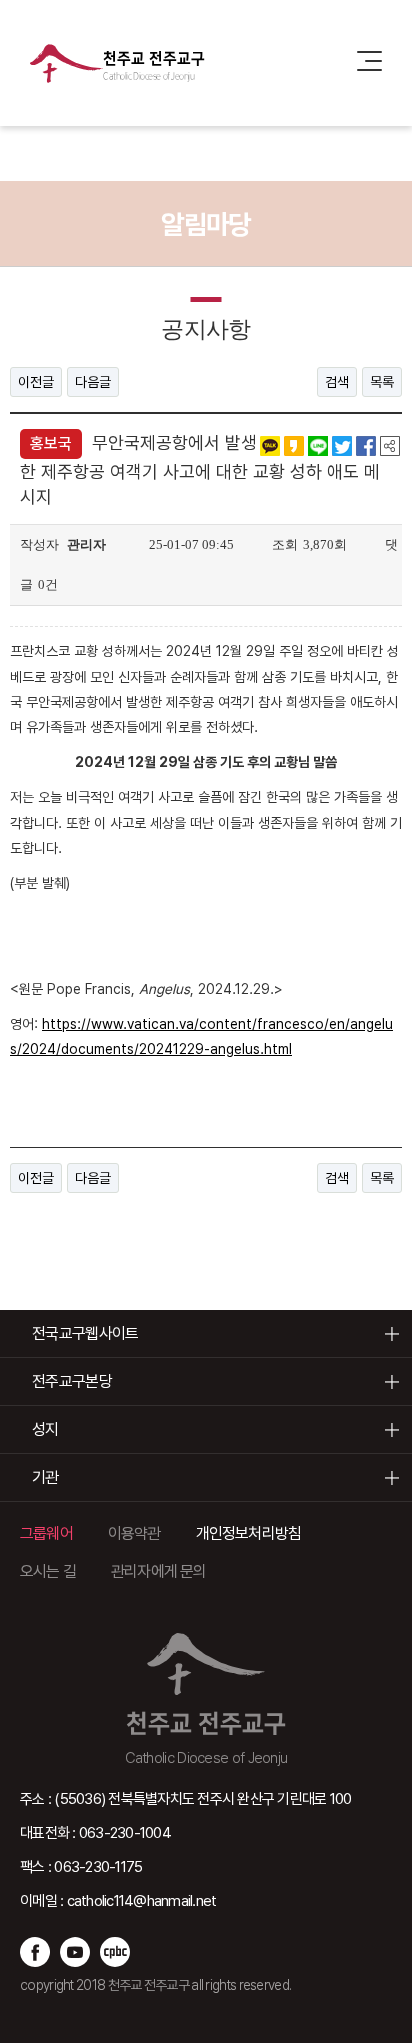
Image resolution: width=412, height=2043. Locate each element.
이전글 (36, 382)
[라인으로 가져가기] (318, 445)
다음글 (93, 382)
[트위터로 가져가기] (342, 445)
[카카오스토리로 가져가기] (294, 445)
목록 (382, 382)
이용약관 (134, 1533)
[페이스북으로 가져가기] (366, 445)
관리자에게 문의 (159, 1571)
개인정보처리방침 (249, 1533)
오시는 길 (48, 1571)
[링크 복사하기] (390, 445)
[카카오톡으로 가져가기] (270, 445)
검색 (337, 382)
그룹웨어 (46, 1533)
